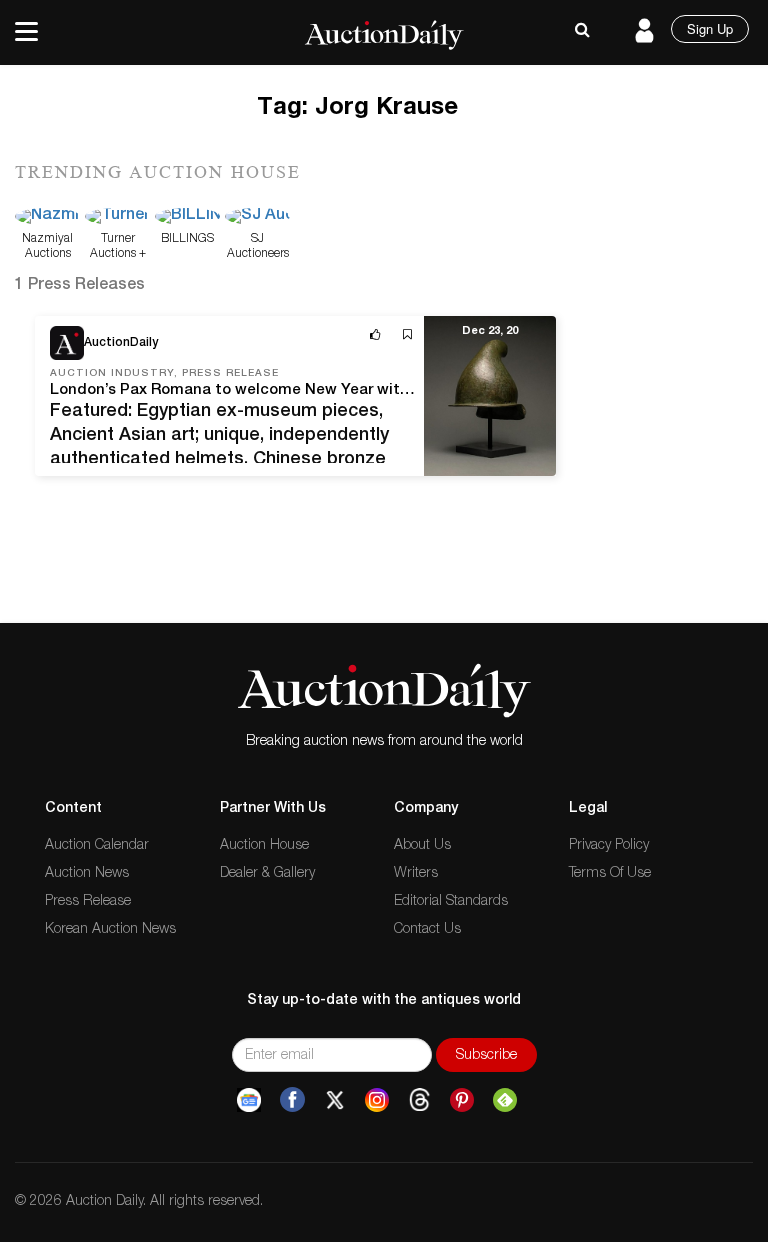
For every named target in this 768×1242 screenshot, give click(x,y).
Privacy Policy (609, 846)
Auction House (264, 846)
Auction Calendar (97, 846)
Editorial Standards (451, 902)
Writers (416, 874)
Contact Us (427, 930)
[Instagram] (377, 1100)
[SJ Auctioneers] (257, 218)
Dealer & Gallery (267, 874)
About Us (422, 846)
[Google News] (249, 1100)
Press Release (88, 902)
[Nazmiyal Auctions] (47, 218)
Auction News (87, 874)
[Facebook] (292, 1100)
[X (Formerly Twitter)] (335, 1100)
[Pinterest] (462, 1100)
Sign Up (710, 28)
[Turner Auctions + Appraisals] (117, 218)
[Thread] (419, 1100)
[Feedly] (505, 1100)
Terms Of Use (610, 874)
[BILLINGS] (187, 218)
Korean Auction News (110, 930)
